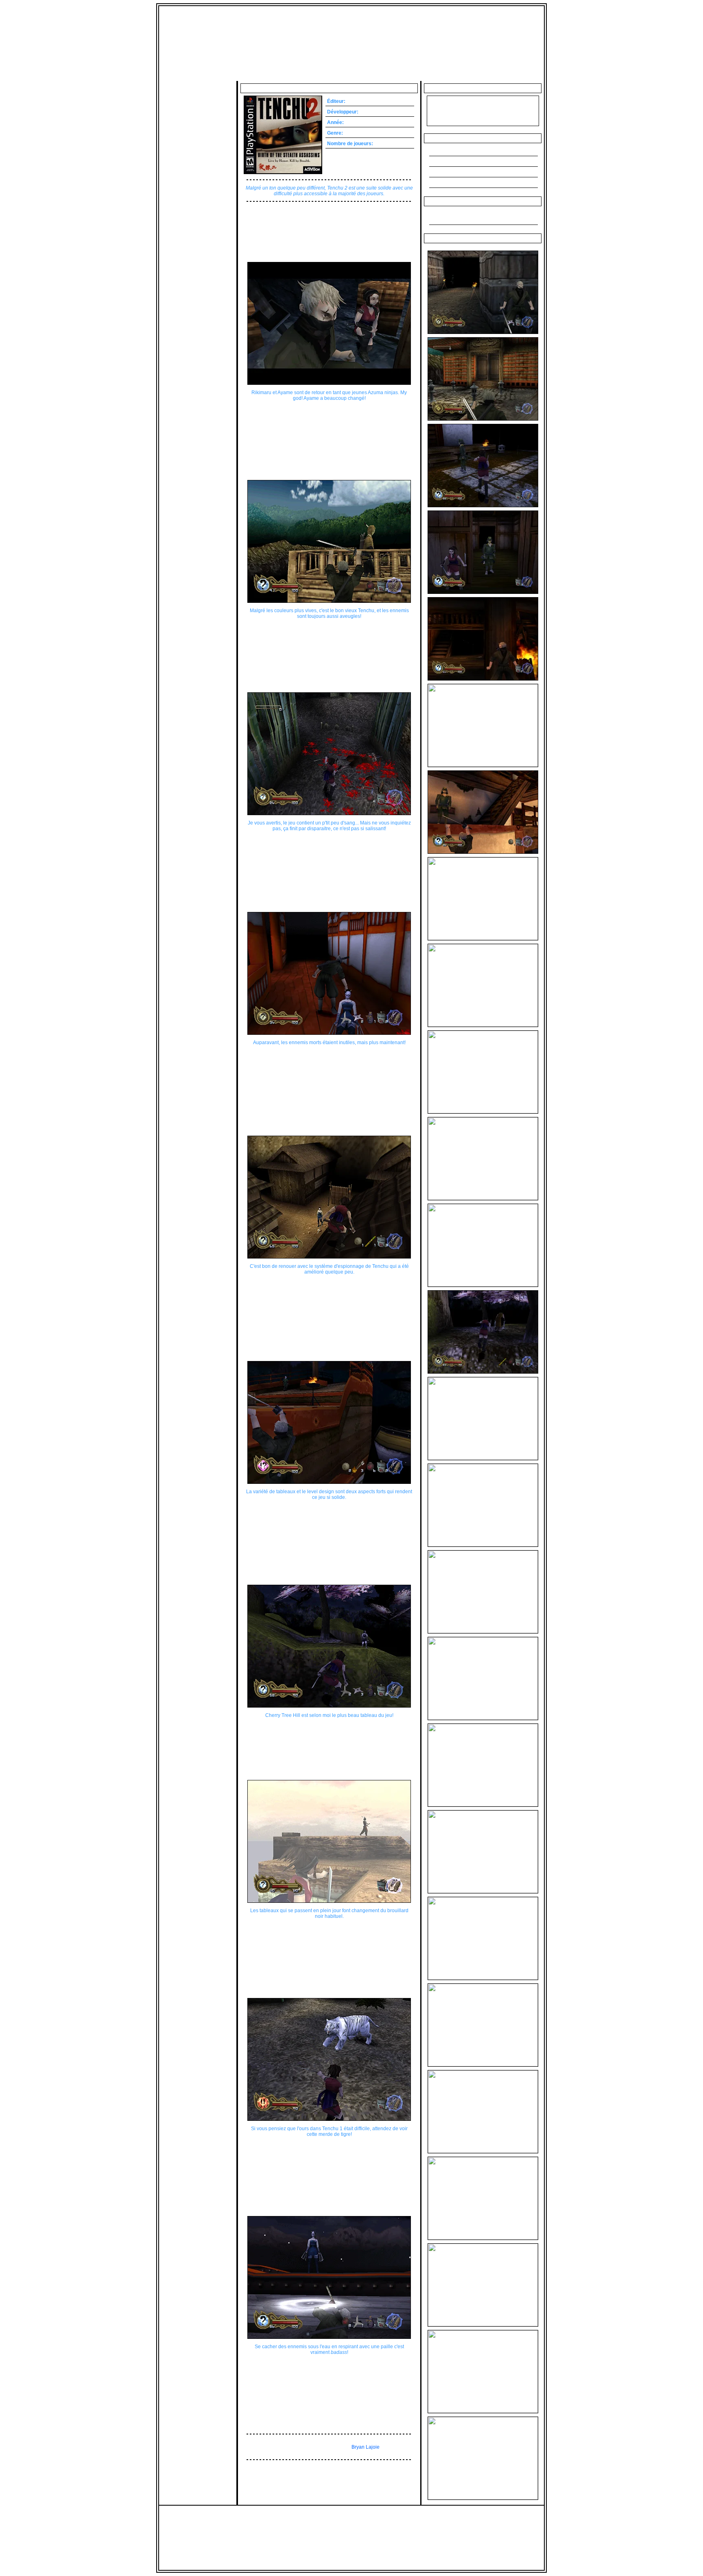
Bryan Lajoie (366, 2447)
